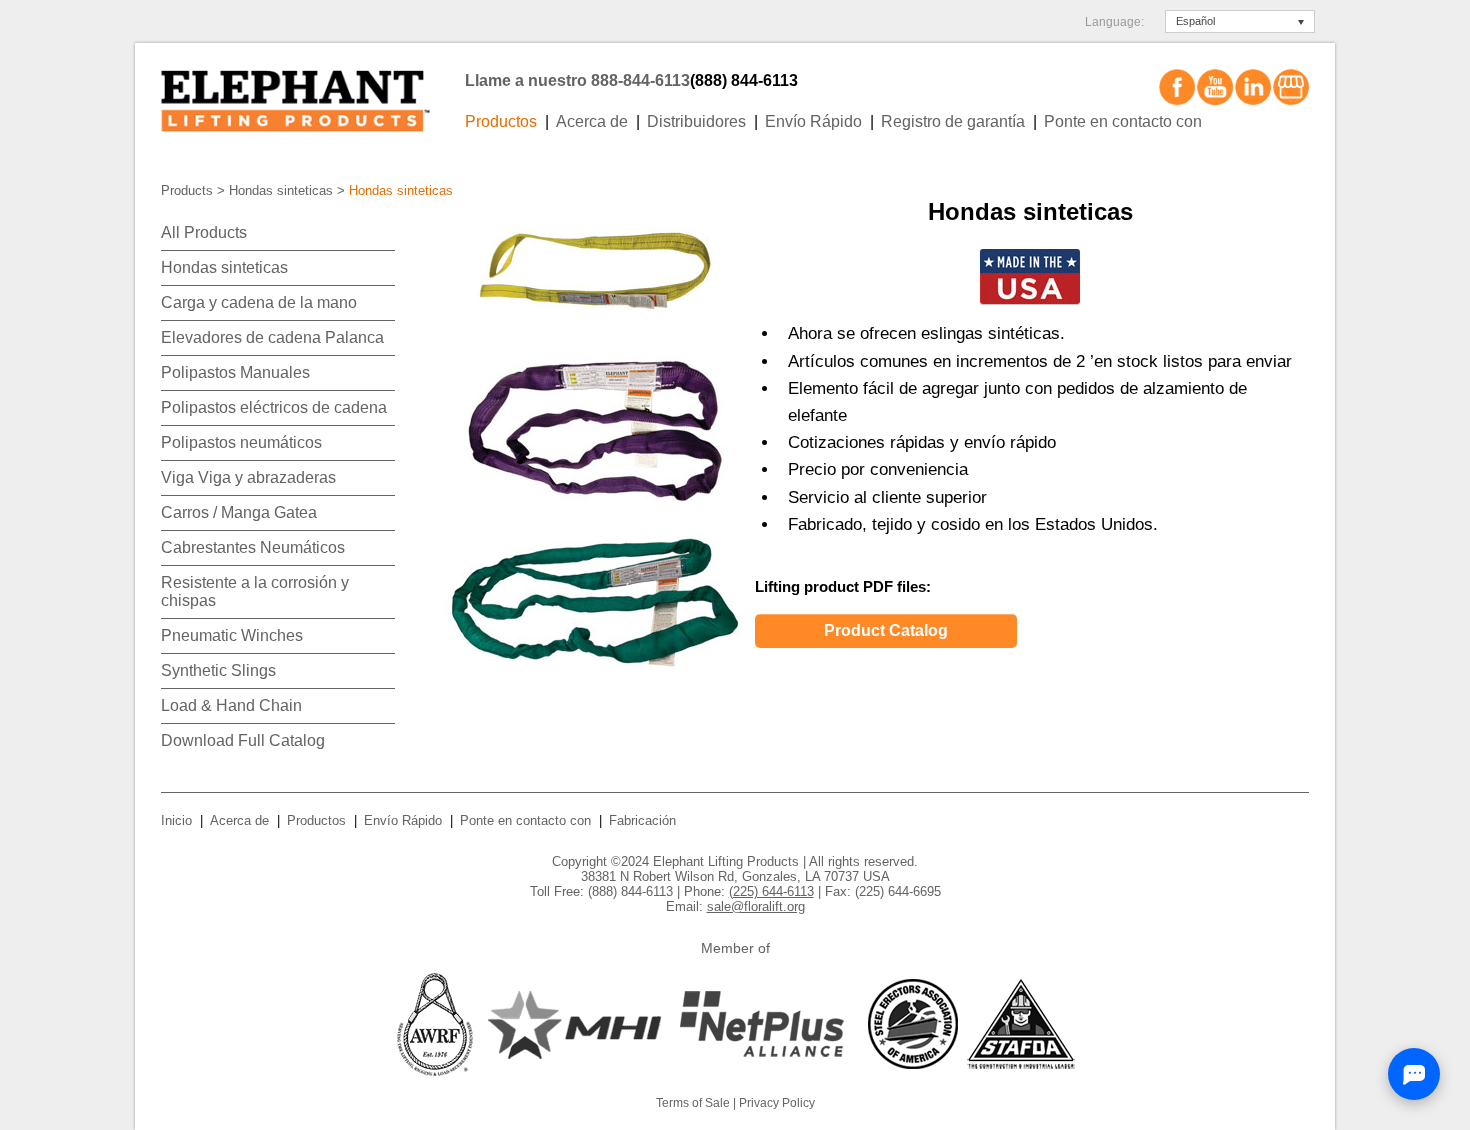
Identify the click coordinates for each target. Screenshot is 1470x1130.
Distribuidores (696, 121)
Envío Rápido (813, 121)
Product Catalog (886, 630)
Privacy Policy (777, 1103)
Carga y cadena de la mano (259, 302)
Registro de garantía (953, 121)
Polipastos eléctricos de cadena (274, 407)
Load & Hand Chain (231, 705)
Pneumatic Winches (232, 635)
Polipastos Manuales (235, 372)
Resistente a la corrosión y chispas (255, 591)
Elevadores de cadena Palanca (272, 337)
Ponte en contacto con (1123, 121)
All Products (204, 232)
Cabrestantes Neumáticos (253, 547)
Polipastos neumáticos (241, 442)
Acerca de (592, 121)
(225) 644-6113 (771, 891)
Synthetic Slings (218, 670)
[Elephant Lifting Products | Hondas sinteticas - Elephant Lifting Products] (307, 93)
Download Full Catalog (243, 740)
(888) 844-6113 (744, 80)
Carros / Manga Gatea (239, 512)
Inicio (176, 820)
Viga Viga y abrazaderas (248, 477)
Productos (501, 121)
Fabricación (642, 820)
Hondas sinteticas (281, 190)
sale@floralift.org (756, 906)
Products (187, 190)
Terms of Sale (693, 1103)
